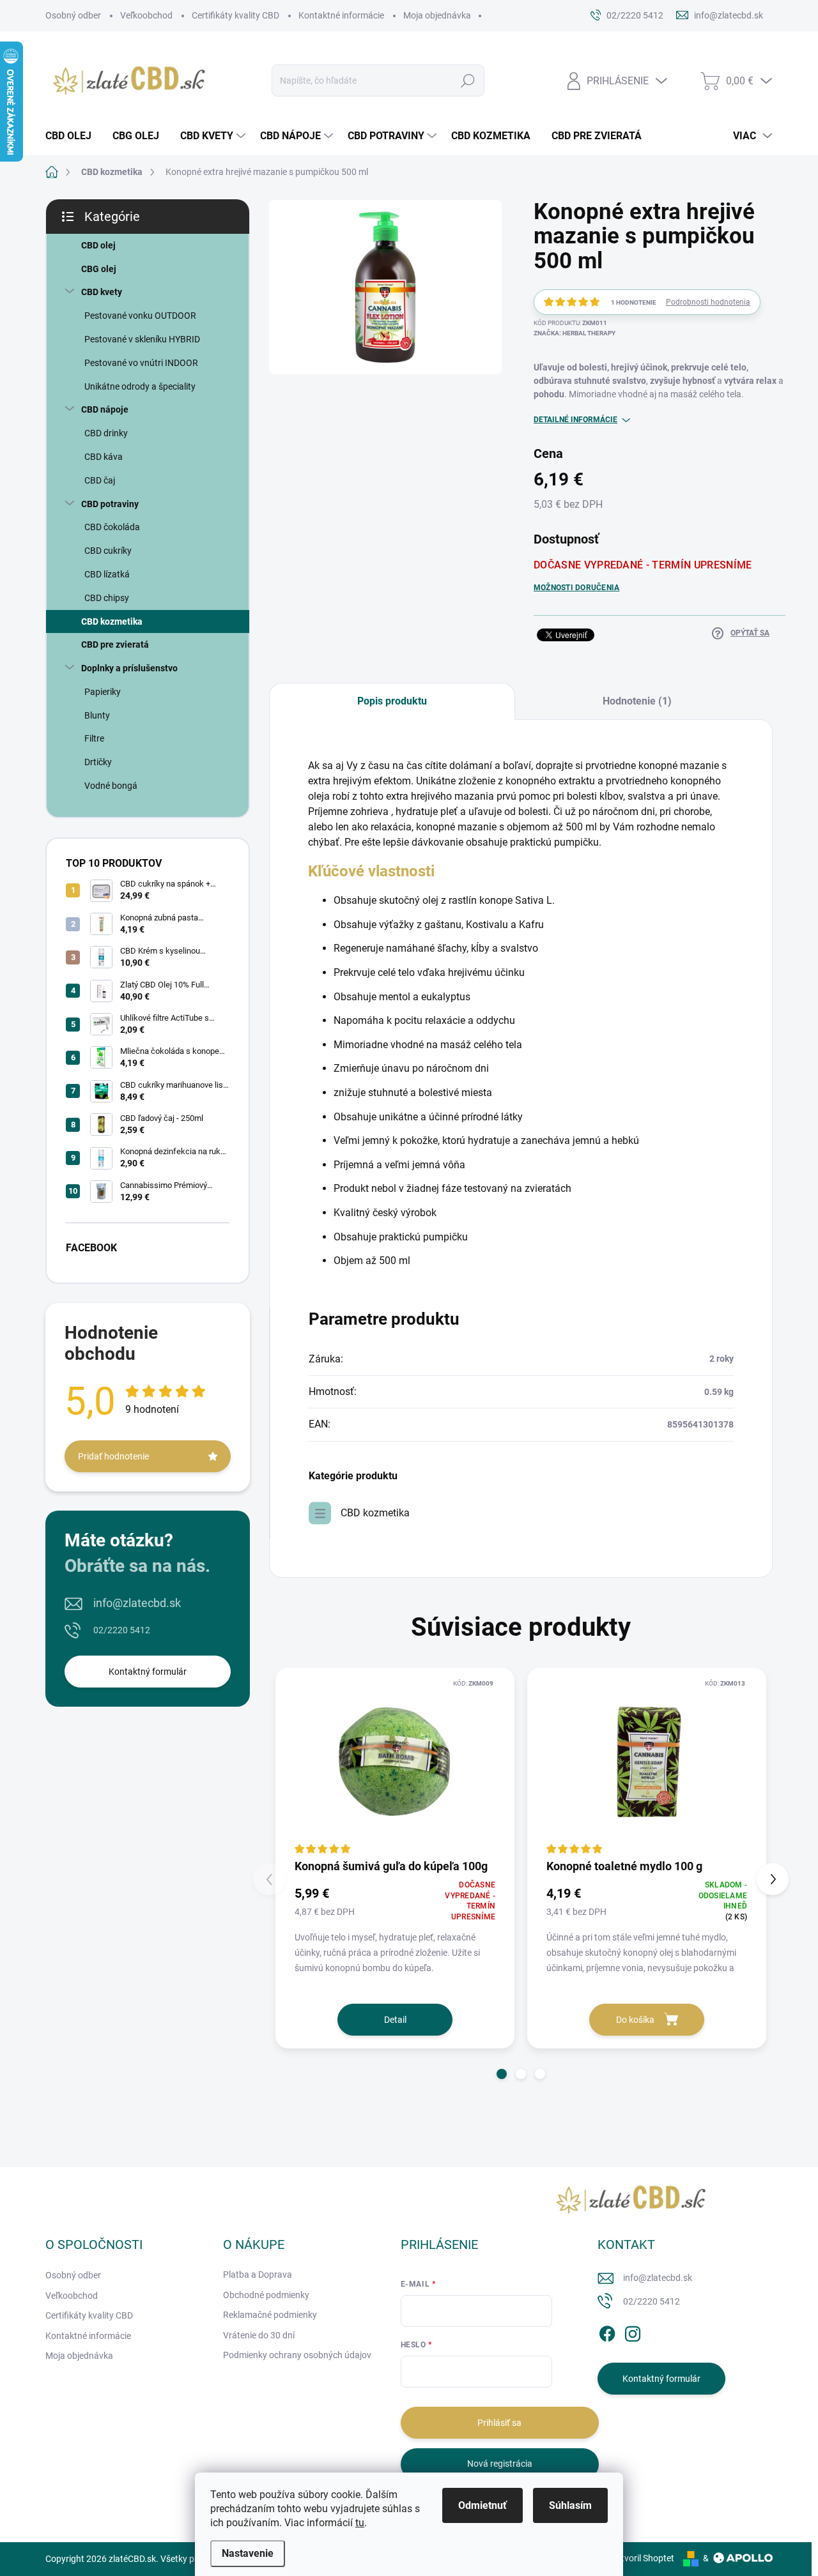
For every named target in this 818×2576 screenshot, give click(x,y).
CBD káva (104, 457)
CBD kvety (102, 292)
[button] (502, 2074)
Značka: (575, 333)
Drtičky (98, 762)
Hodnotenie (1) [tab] (637, 701)
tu (360, 2523)
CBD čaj (100, 480)
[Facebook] (607, 2331)
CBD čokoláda (112, 527)
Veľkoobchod (146, 15)
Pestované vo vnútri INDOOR (141, 363)
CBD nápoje (105, 409)
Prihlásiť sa (499, 2423)
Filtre (94, 738)
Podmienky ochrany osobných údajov (297, 2355)
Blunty (97, 715)
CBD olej (98, 245)
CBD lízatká (107, 574)
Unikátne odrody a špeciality (140, 386)
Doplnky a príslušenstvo (129, 668)
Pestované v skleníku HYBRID (142, 339)
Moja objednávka (437, 15)
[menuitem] (73, 136)
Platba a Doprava (258, 2275)
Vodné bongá (111, 786)
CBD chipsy (107, 598)
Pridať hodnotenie (113, 1456)
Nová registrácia (500, 2464)
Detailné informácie (575, 420)
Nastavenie (248, 2553)
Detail (395, 2020)
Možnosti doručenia (576, 588)
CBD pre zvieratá (115, 644)
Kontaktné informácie (341, 15)
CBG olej (99, 269)
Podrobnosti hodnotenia (708, 302)
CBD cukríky (108, 551)
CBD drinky (106, 433)
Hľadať (468, 80)
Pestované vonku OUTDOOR (140, 316)
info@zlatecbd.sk (137, 1603)
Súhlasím (570, 2505)
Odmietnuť (482, 2505)
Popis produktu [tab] (392, 701)
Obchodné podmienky (266, 2295)
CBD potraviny (110, 504)
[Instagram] (633, 2331)
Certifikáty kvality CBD (235, 15)
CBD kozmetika (112, 621)
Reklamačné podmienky (270, 2315)
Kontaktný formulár (148, 1672)
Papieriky (103, 692)
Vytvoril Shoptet (643, 2558)
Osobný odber (73, 15)
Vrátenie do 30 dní (259, 2335)
